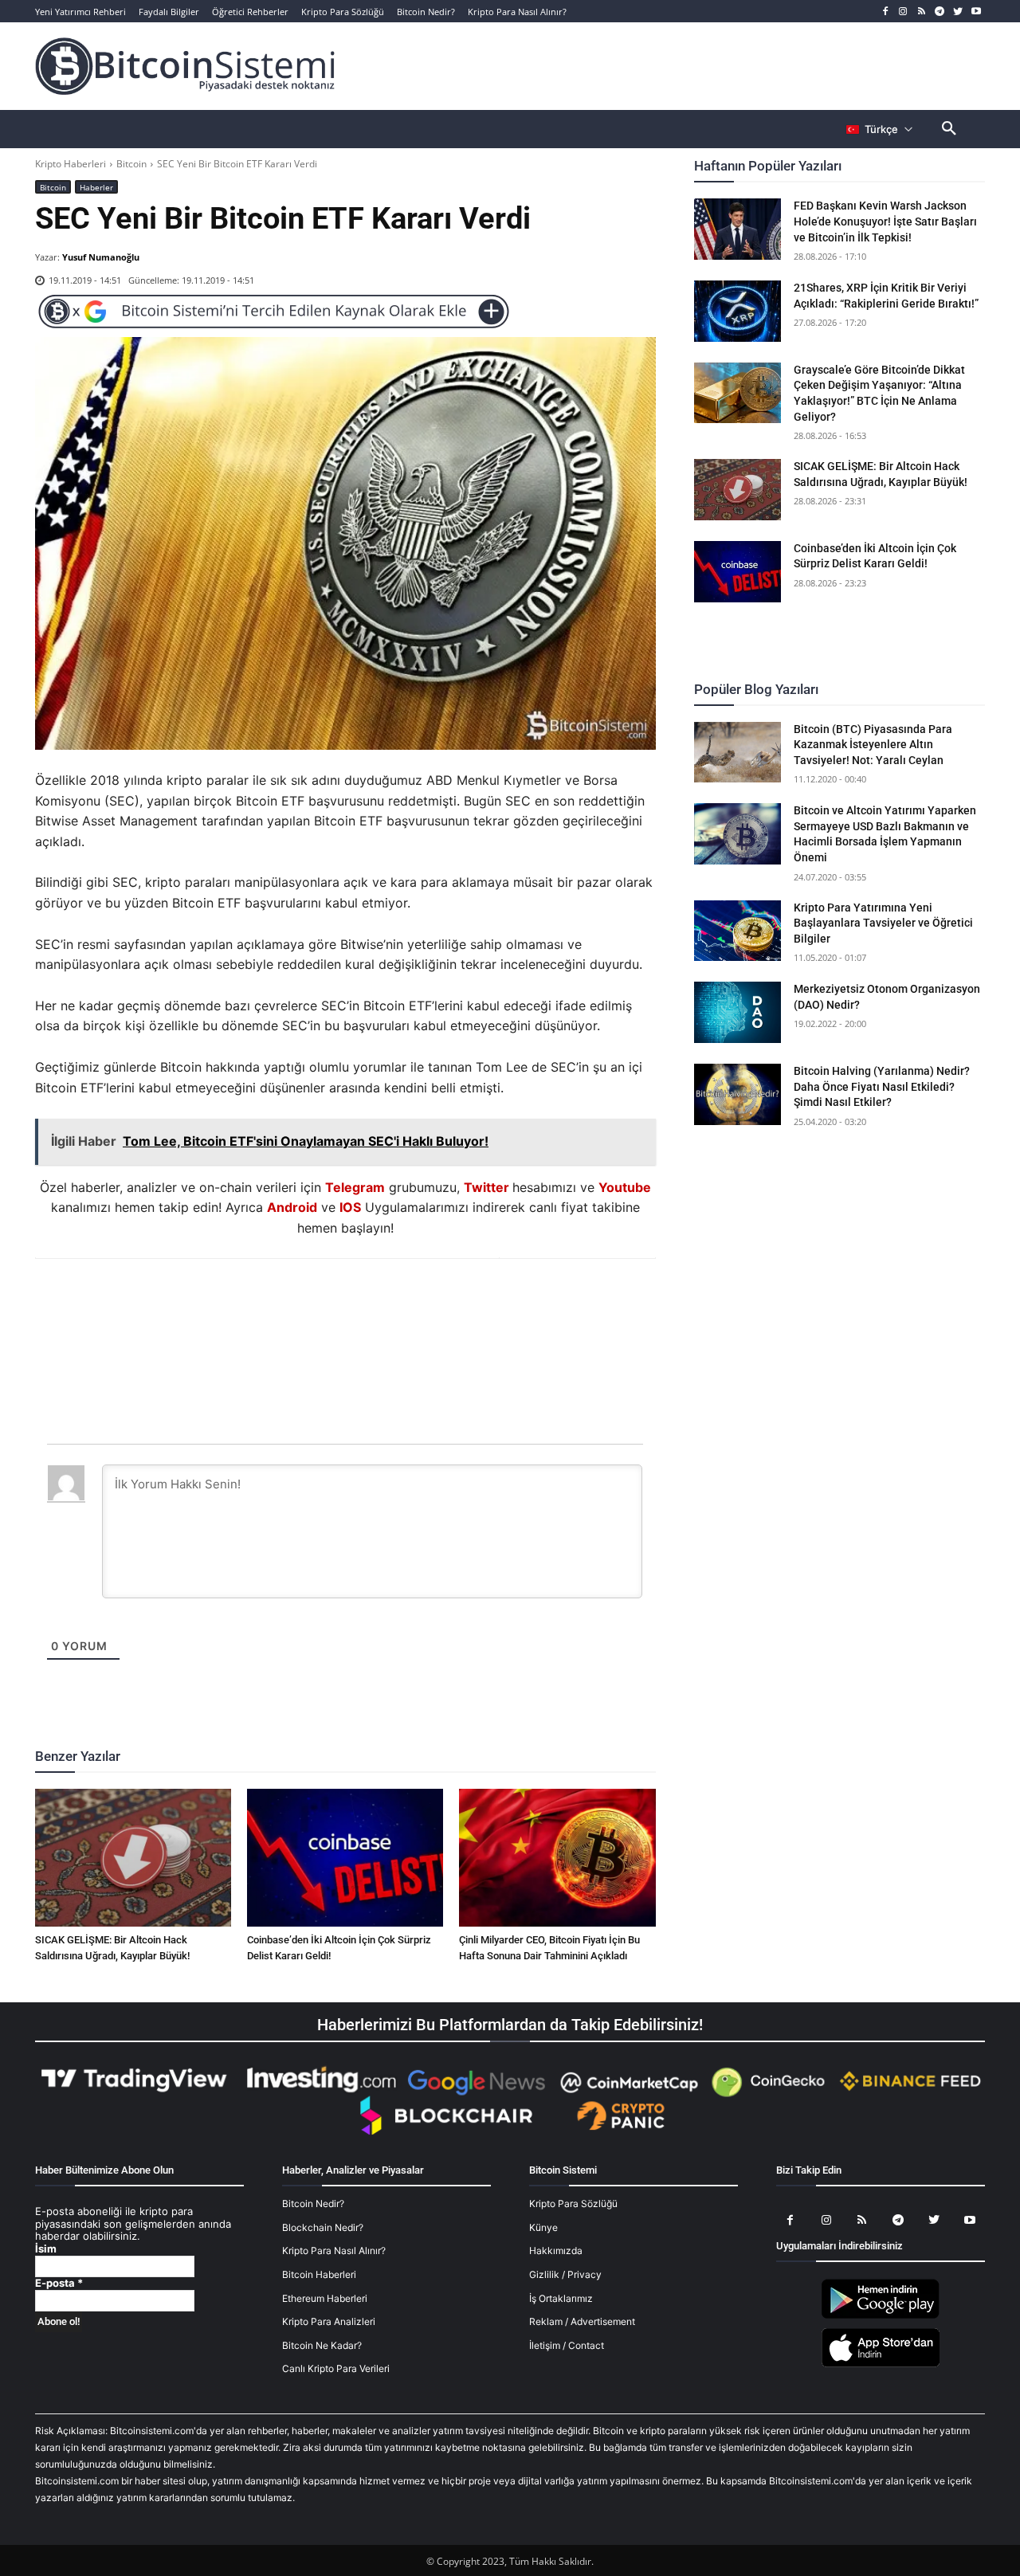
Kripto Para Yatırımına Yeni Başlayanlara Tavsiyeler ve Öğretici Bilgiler (883, 923)
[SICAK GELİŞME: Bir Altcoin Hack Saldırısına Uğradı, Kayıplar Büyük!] (133, 1857)
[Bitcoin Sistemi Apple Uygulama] (881, 2364)
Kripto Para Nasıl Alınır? (334, 2251)
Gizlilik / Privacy (565, 2274)
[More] (437, 1302)
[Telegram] (940, 12)
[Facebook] (885, 12)
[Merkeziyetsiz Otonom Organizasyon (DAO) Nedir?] (738, 1012)
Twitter (486, 1187)
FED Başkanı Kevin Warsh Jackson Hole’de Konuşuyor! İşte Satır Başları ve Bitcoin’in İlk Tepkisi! (885, 221)
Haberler (96, 187)
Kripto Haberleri (71, 164)
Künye (543, 2227)
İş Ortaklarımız (561, 2298)
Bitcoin (131, 164)
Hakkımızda (556, 2251)
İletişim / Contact (567, 2345)
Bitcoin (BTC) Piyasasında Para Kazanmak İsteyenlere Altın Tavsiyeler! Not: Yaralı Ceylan (873, 745)
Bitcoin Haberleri (319, 2274)
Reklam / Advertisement (582, 2321)
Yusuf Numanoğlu (101, 257)
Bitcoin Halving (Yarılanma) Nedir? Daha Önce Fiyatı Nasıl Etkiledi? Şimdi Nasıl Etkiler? (882, 1086)
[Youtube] (976, 12)
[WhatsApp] (326, 1302)
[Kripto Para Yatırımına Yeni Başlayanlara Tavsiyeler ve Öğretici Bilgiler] (738, 931)
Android (292, 1207)
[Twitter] (957, 12)
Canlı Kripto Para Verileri (336, 2368)
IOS (350, 1207)
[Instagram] (903, 12)
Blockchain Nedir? (323, 2227)
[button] (949, 129)
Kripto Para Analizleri (329, 2321)
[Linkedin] (363, 1302)
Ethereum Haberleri (325, 2298)
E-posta (59, 2283)
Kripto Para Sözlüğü (573, 2204)
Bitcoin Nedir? (313, 2204)
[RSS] (922, 12)
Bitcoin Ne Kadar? (322, 2345)
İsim (46, 2249)
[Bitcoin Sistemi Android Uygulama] (881, 2316)
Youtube (625, 1187)
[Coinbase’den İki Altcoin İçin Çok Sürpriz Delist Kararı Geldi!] (345, 1857)
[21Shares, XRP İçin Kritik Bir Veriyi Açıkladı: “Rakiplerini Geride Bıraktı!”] (738, 311)
